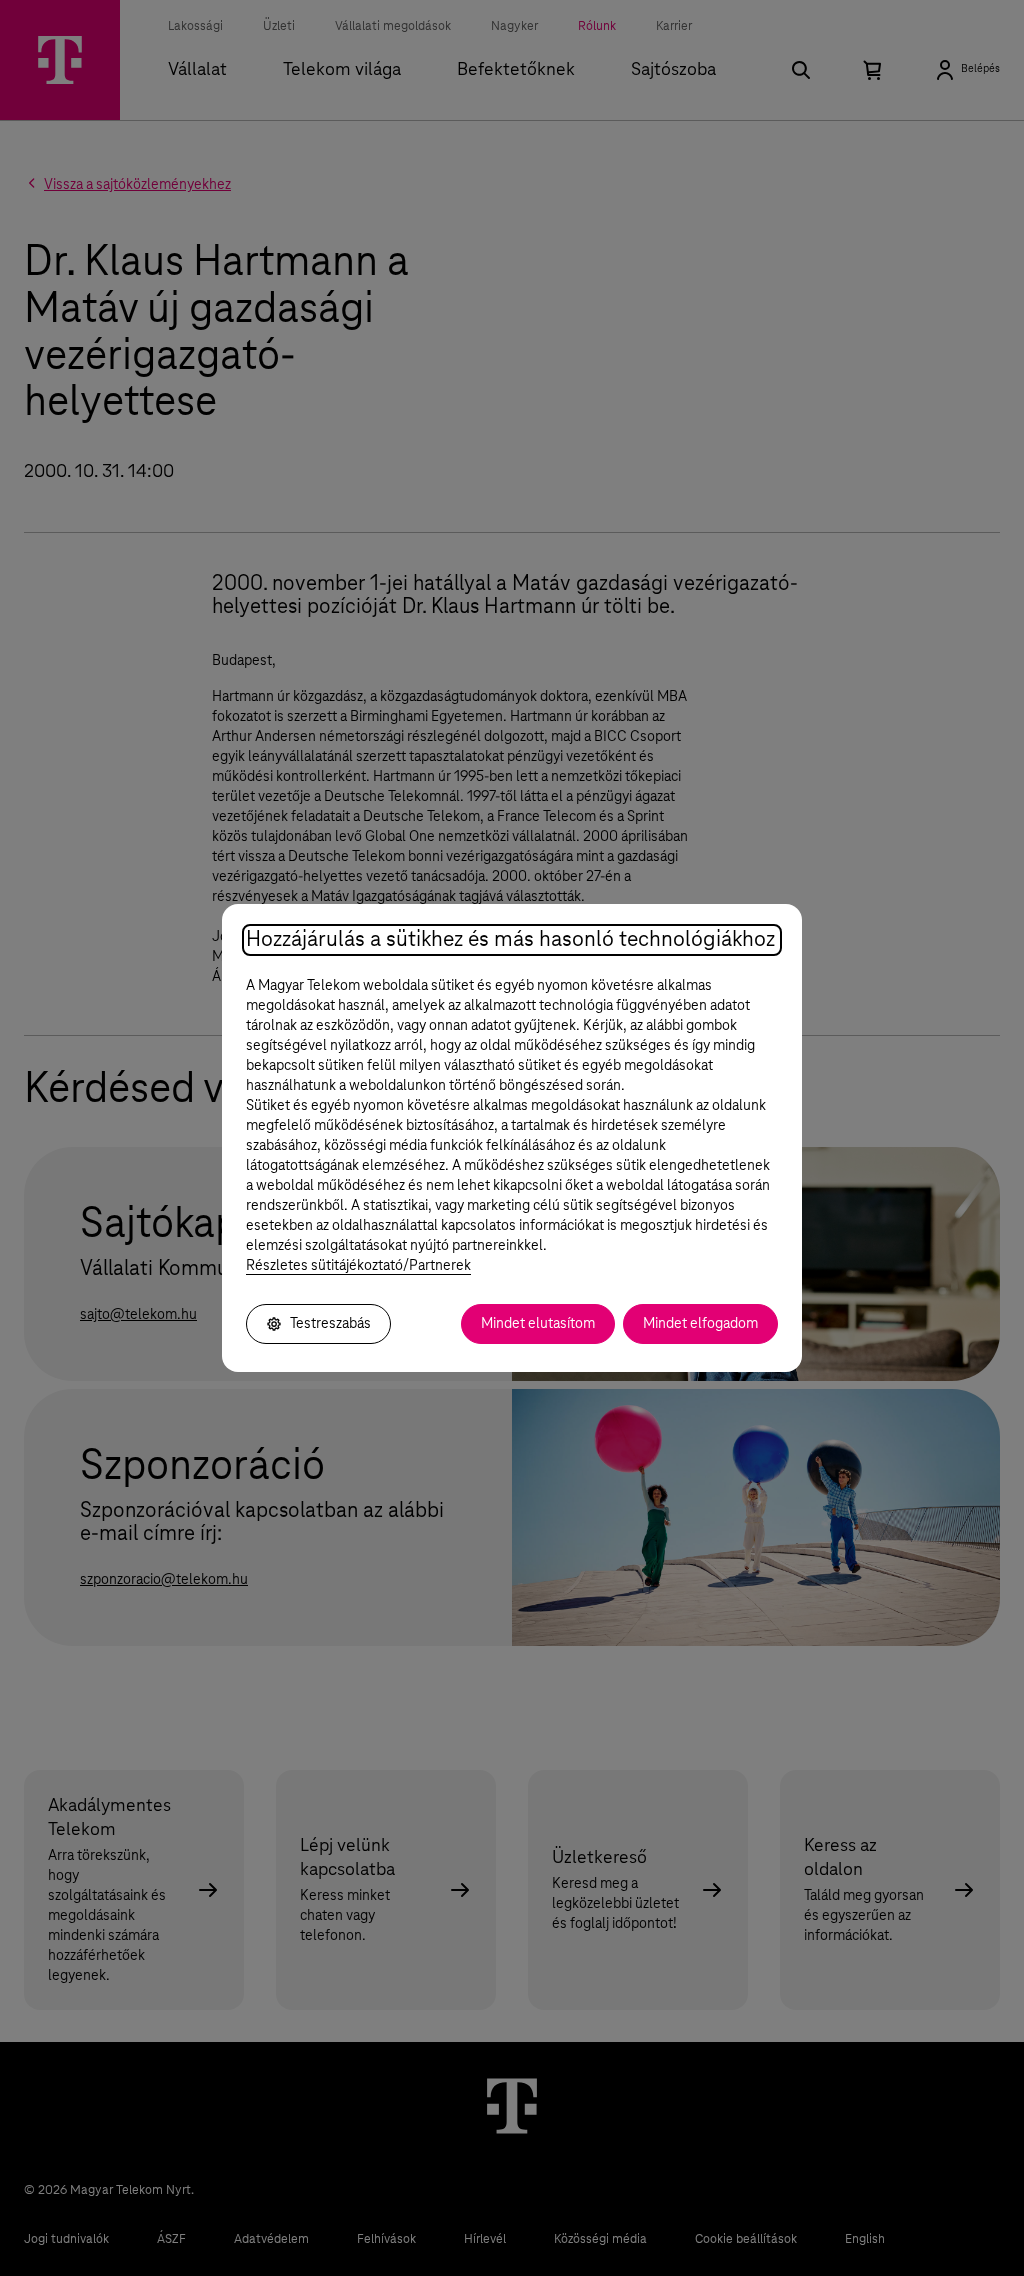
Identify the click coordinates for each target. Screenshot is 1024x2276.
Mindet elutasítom (538, 1324)
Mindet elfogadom (700, 1324)
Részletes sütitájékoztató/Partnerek (358, 1266)
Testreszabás (330, 1324)
